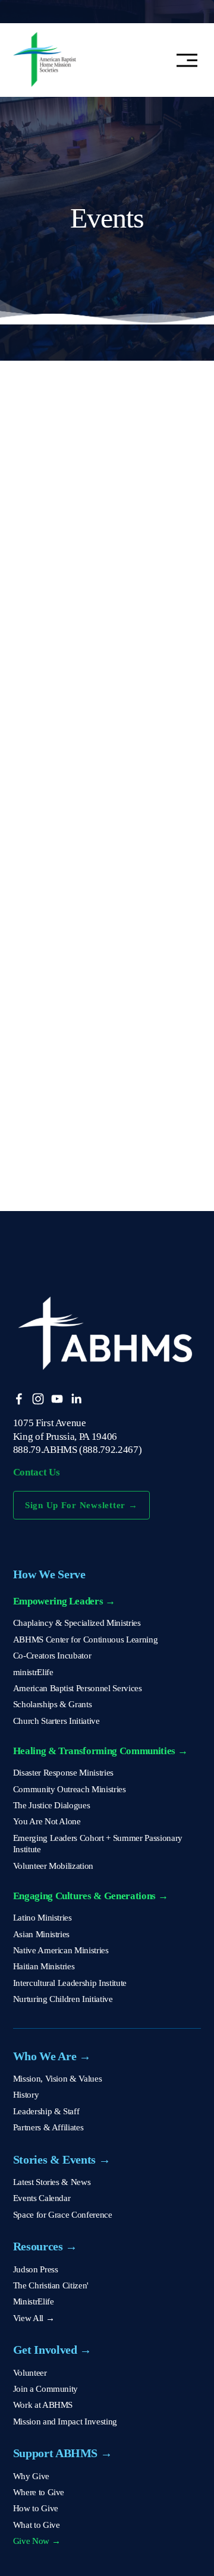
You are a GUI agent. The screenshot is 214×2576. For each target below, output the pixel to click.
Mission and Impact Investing (65, 2421)
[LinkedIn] (76, 1399)
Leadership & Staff (46, 2111)
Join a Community (46, 2389)
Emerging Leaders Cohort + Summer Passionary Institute (98, 1844)
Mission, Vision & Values (58, 2079)
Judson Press (36, 2269)
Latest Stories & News (52, 2182)
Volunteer (30, 2373)
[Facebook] (19, 1399)
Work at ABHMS (43, 2405)
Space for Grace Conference (63, 2215)
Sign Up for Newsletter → (81, 1505)
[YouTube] (57, 1399)
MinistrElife (34, 2301)
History (26, 2095)
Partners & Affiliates (48, 2127)
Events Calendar (42, 2198)
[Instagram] (38, 1399)
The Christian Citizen (50, 2285)
